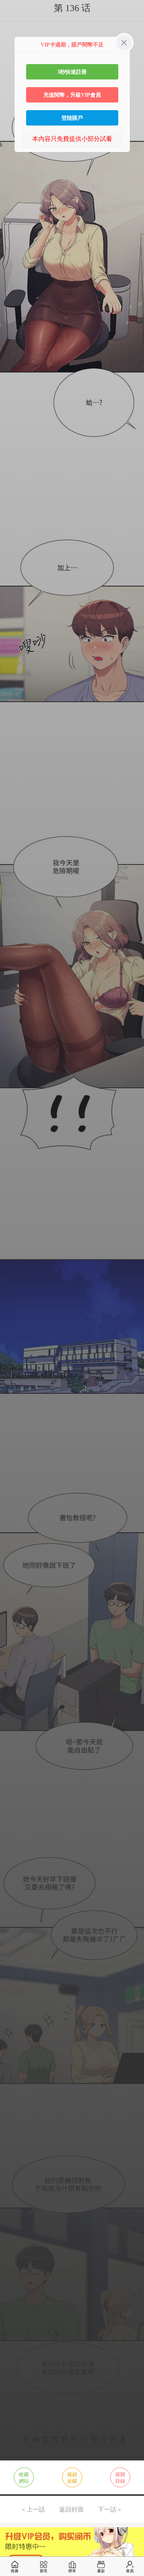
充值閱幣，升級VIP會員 (72, 95)
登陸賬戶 (72, 118)
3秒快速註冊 (72, 72)
